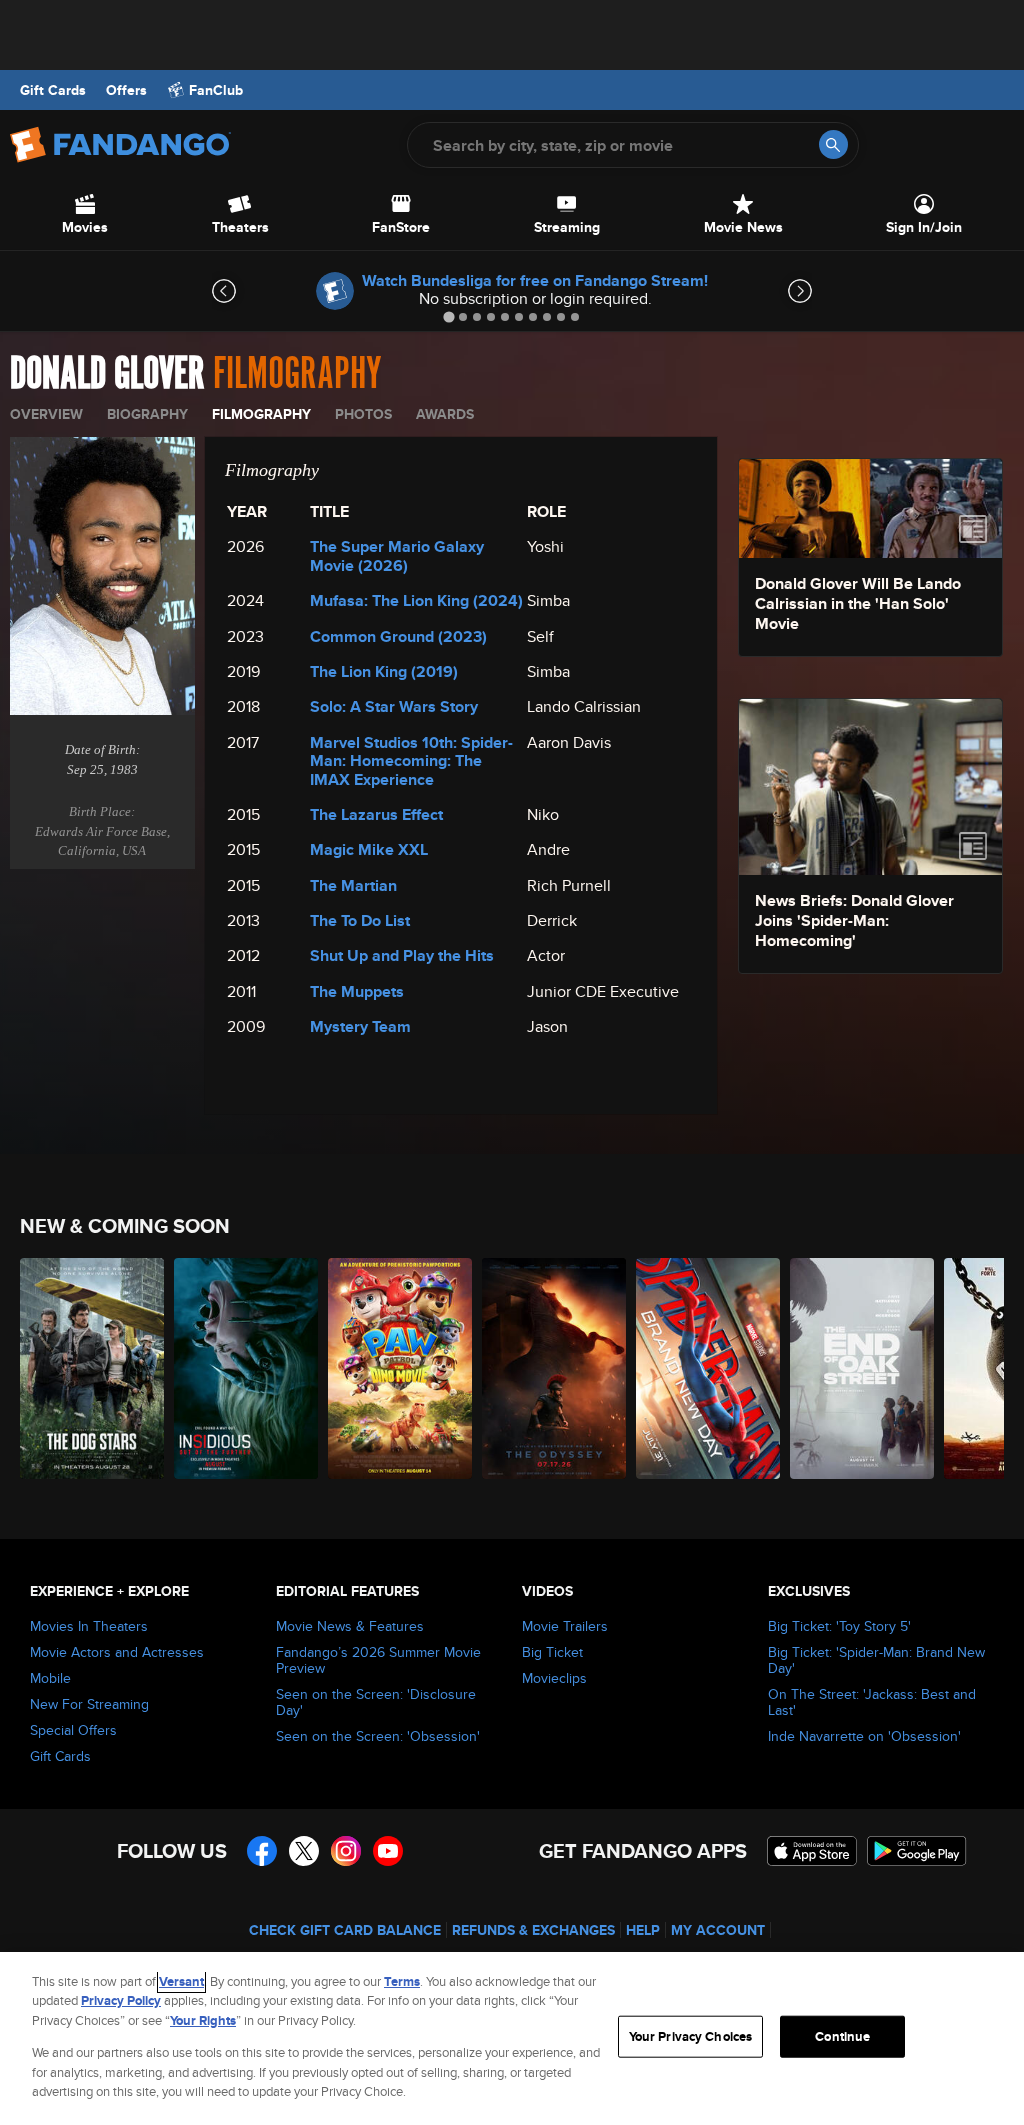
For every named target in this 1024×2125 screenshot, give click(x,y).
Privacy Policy (121, 2000)
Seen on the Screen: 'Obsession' (378, 1736)
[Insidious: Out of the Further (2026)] (246, 1368)
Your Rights (203, 2020)
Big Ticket (552, 1652)
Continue (842, 2036)
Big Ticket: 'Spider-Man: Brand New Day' (876, 1660)
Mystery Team (360, 1026)
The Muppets (357, 991)
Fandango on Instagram (346, 1851)
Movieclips (554, 1678)
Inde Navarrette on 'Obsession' (864, 1736)
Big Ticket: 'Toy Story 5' (839, 1626)
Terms (402, 1981)
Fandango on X (304, 1851)
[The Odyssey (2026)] (554, 1368)
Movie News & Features (350, 1626)
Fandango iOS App (812, 1851)
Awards (445, 414)
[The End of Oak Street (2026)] (862, 1368)
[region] (512, 2038)
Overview (46, 414)
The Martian (353, 885)
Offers (126, 90)
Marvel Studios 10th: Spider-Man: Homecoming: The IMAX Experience (411, 761)
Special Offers (73, 1730)
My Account (718, 1930)
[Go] (833, 144)
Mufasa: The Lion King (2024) (416, 600)
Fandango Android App (917, 1851)
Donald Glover (107, 374)
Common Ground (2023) (398, 636)
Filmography (261, 414)
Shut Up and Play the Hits (402, 955)
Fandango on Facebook (262, 1851)
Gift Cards (53, 90)
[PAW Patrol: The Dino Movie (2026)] (400, 1368)
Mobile (50, 1678)
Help (643, 1930)
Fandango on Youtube (388, 1851)
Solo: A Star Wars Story (394, 706)
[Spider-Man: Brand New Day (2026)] (708, 1368)
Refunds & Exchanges (533, 1930)
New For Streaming (89, 1704)
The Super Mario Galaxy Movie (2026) (397, 555)
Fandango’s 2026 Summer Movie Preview (378, 1660)
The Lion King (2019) (384, 671)
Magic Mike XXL (369, 849)
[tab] (448, 316)
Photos (363, 414)
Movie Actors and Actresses (117, 1652)
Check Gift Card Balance (345, 1930)
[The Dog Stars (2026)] (92, 1368)
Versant (181, 1981)
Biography (147, 414)
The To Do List (360, 920)
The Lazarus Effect (376, 814)
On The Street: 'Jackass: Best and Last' (872, 1702)
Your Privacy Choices (691, 2036)
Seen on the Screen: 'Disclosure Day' (376, 1702)
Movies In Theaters (89, 1626)
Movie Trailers (565, 1626)
